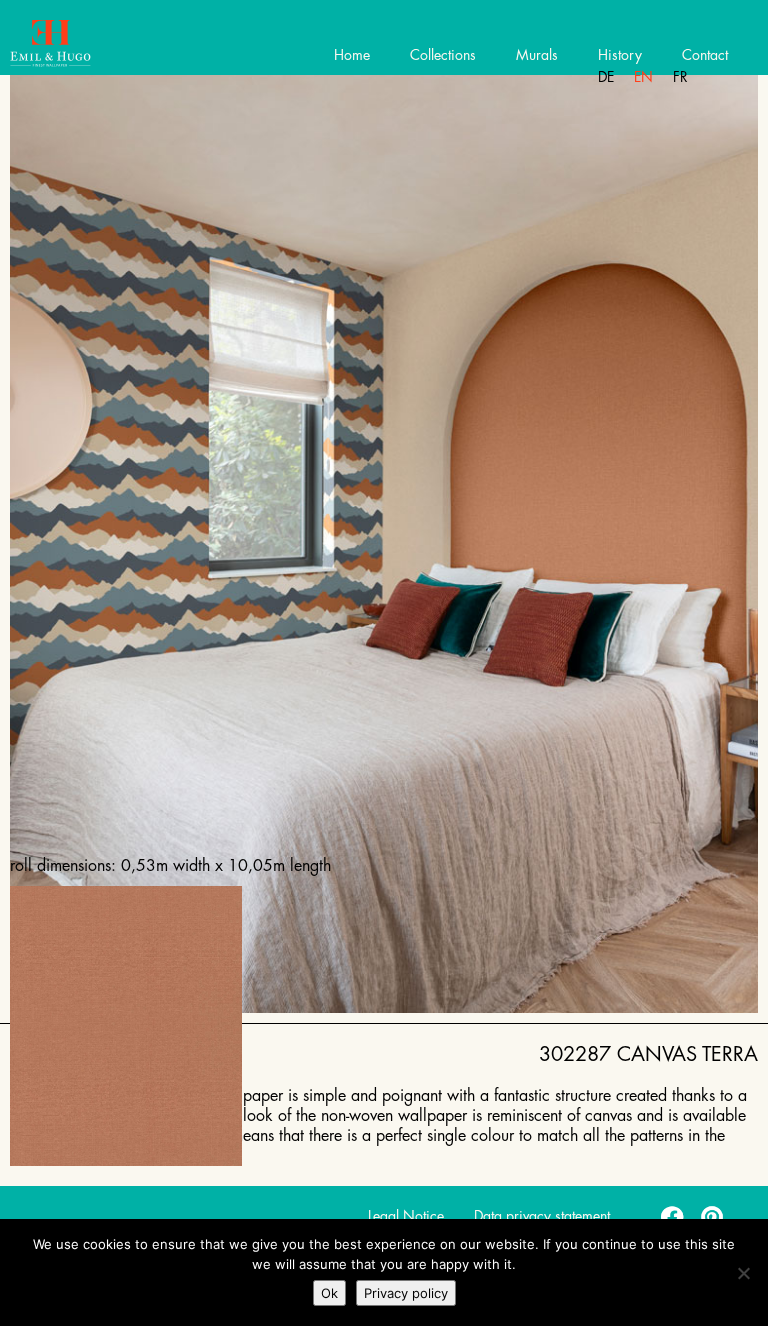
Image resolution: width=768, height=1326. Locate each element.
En (643, 77)
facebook (673, 1216)
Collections (443, 55)
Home (352, 55)
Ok (329, 1293)
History (620, 55)
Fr (680, 77)
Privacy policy (406, 1293)
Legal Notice (406, 1216)
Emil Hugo (87, 45)
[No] (743, 1273)
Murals (537, 55)
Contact (705, 55)
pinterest (713, 1216)
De (606, 77)
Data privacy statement (542, 1216)
